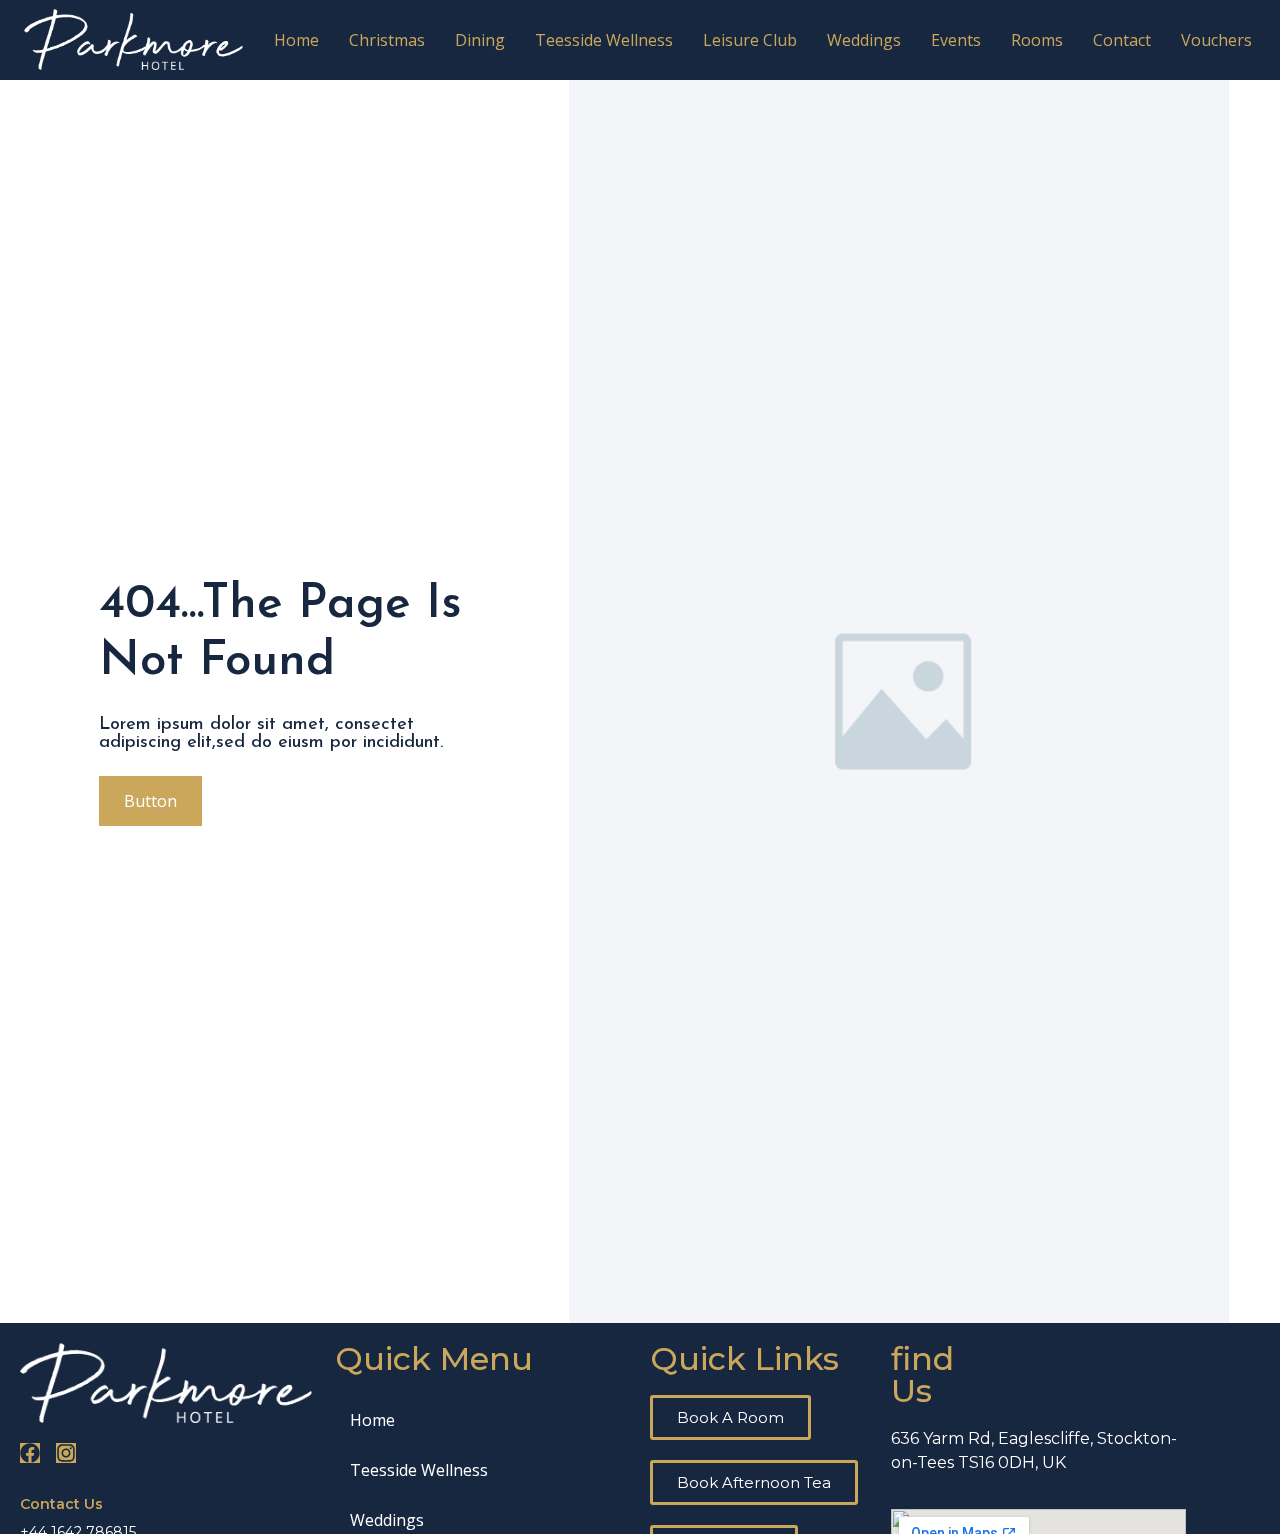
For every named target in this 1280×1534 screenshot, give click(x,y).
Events (956, 40)
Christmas (387, 40)
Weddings (864, 40)
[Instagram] (66, 1453)
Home (296, 40)
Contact (1122, 40)
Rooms (1037, 40)
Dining (480, 40)
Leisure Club (750, 40)
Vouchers (1216, 40)
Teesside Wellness (604, 40)
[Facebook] (30, 1453)
